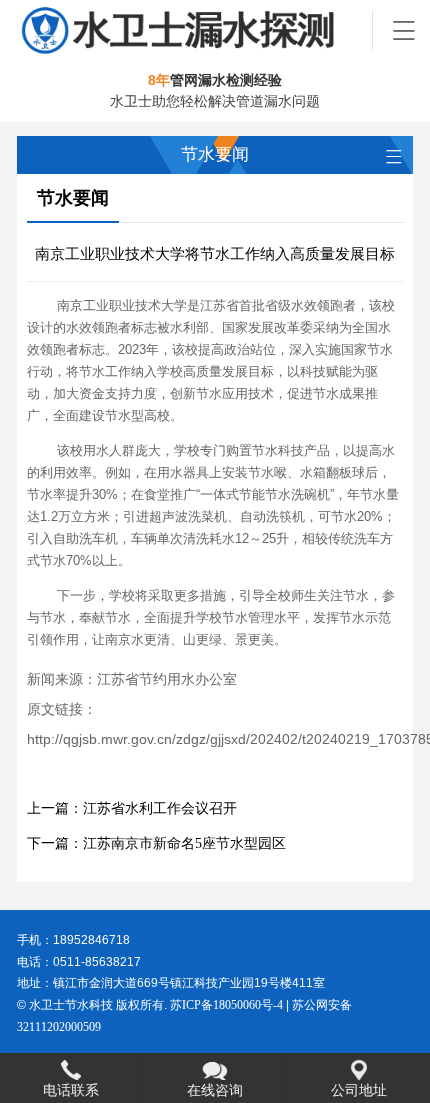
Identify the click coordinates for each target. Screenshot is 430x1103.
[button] (402, 28)
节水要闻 (73, 198)
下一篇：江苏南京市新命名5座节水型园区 (156, 843)
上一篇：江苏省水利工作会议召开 (132, 808)
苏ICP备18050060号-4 (226, 1005)
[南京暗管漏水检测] (195, 30)
